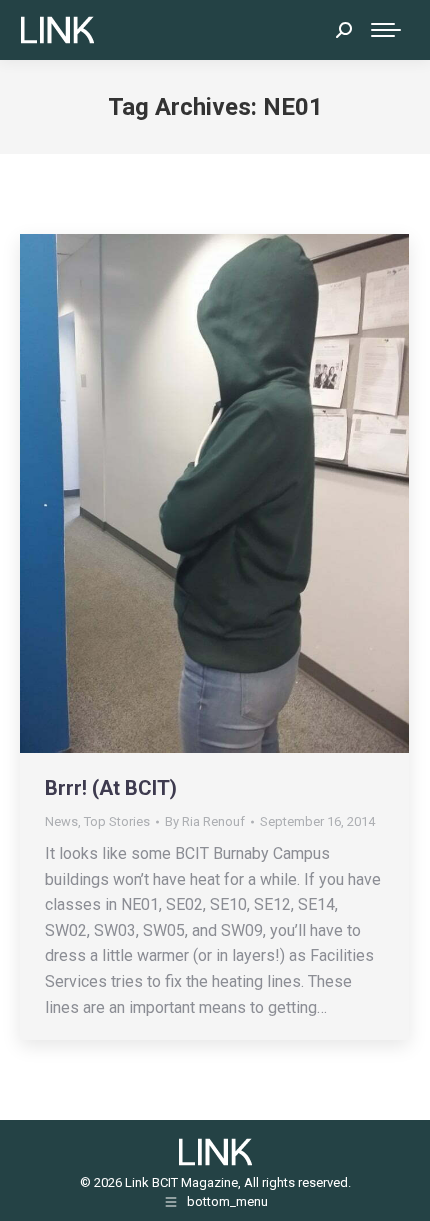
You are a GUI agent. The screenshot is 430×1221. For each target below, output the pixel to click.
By (205, 821)
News (61, 821)
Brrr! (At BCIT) (111, 788)
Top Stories (117, 821)
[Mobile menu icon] (386, 30)
